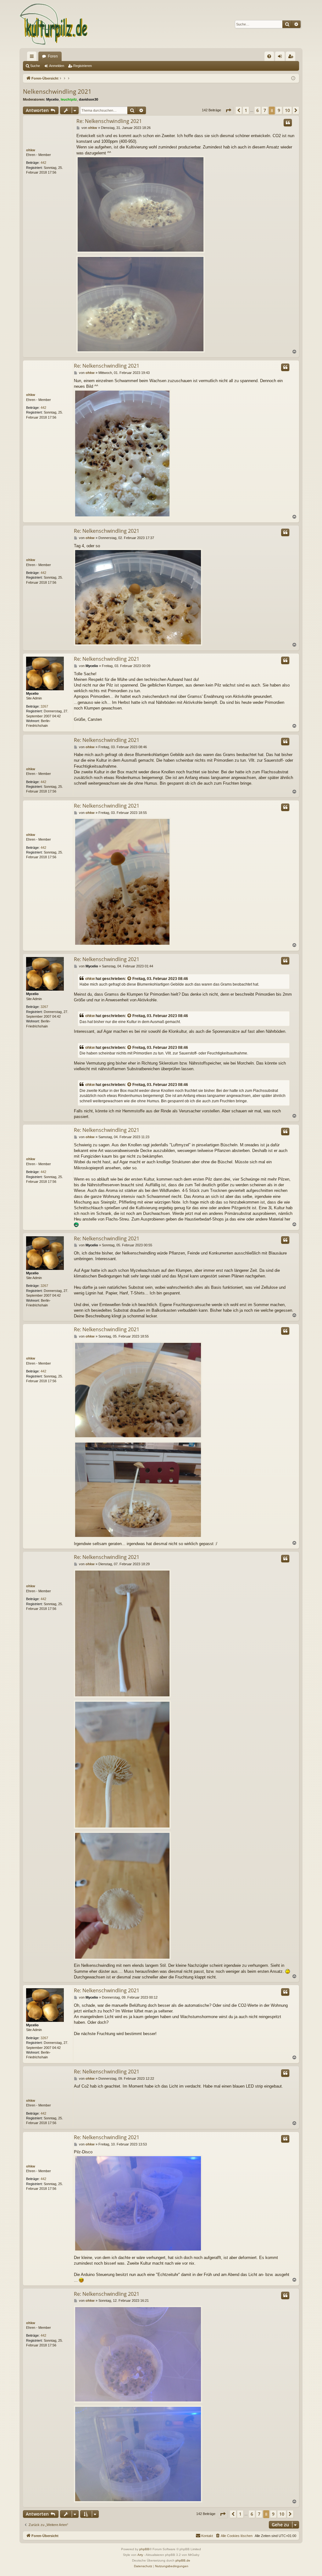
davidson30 (89, 99)
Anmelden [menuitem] (281, 58)
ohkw (31, 150)
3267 (44, 706)
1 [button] (246, 110)
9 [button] (279, 110)
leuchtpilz (69, 99)
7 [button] (265, 110)
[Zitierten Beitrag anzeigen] (130, 979)
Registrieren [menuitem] (292, 58)
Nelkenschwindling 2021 (57, 92)
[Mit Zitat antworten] (288, 123)
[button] (228, 110)
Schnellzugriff (33, 58)
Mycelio (53, 99)
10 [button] (287, 110)
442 (43, 163)
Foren (53, 56)
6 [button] (258, 110)
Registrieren (83, 66)
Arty (140, 2555)
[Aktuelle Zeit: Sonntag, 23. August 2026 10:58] (293, 78)
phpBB (144, 2549)
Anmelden (57, 66)
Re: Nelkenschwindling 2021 (109, 121)
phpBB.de (183, 2560)
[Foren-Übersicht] (54, 24)
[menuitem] (269, 56)
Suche (35, 66)
